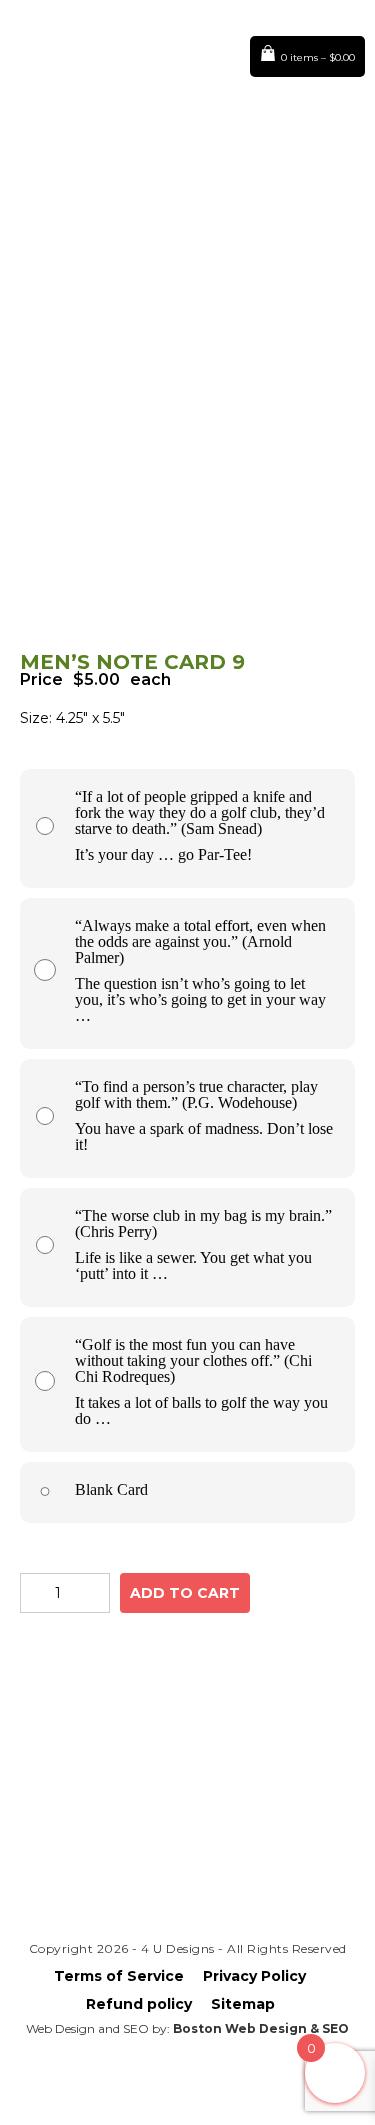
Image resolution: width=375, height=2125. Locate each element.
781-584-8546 (188, 1864)
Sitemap (243, 2004)
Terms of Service (119, 1976)
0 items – (318, 57)
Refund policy (139, 2004)
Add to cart (185, 1593)
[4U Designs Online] (187, 98)
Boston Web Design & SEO (261, 2028)
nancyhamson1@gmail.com (188, 1828)
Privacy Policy (254, 1976)
